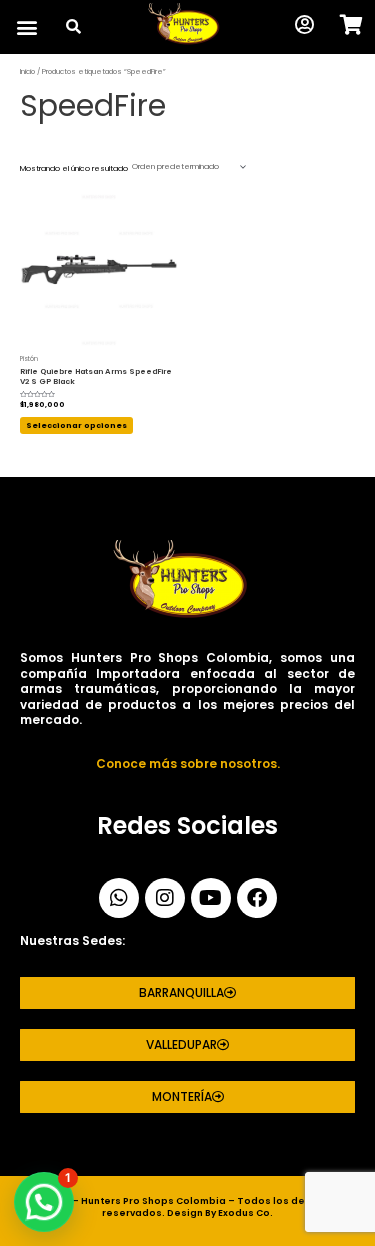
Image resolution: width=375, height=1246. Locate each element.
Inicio (27, 71)
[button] (26, 27)
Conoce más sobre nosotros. (188, 763)
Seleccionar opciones (76, 425)
